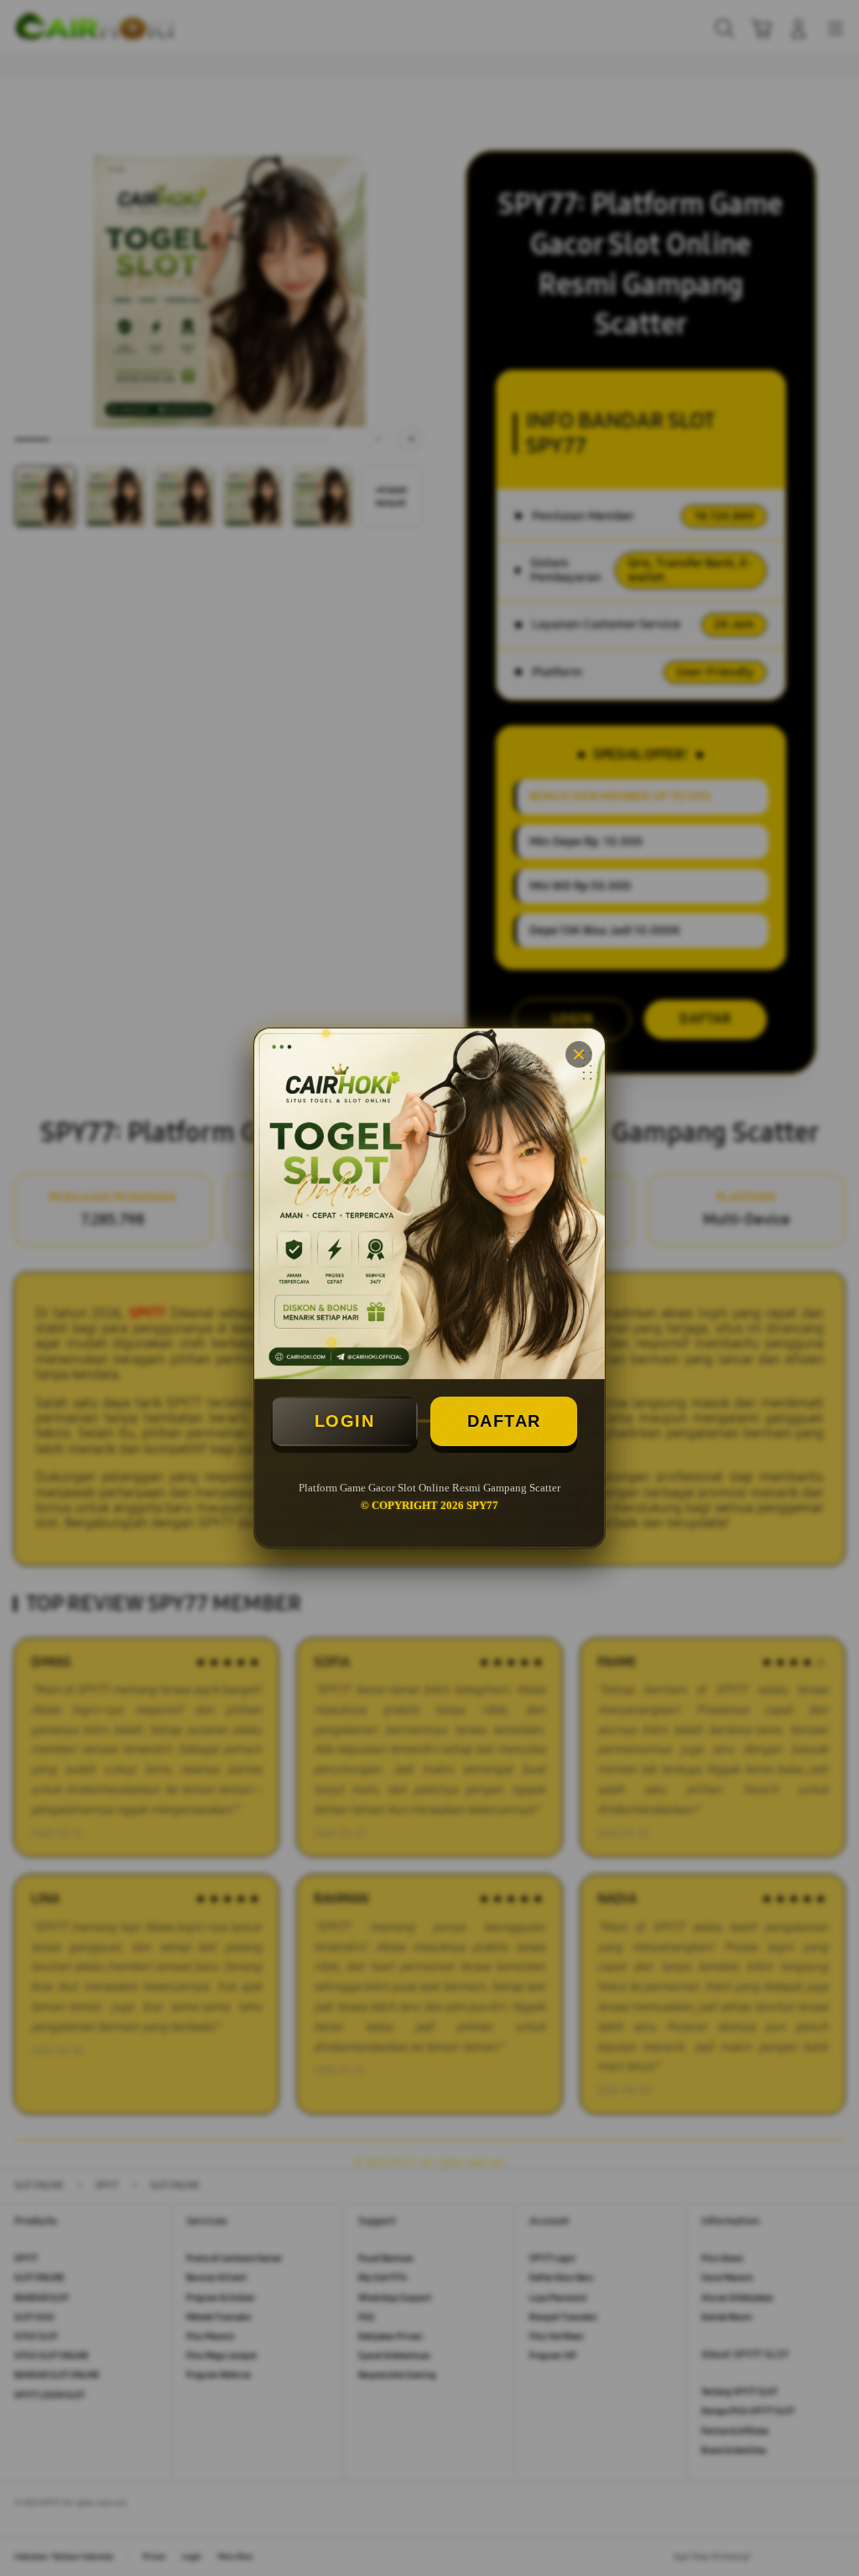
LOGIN (345, 1421)
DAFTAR (504, 1421)
